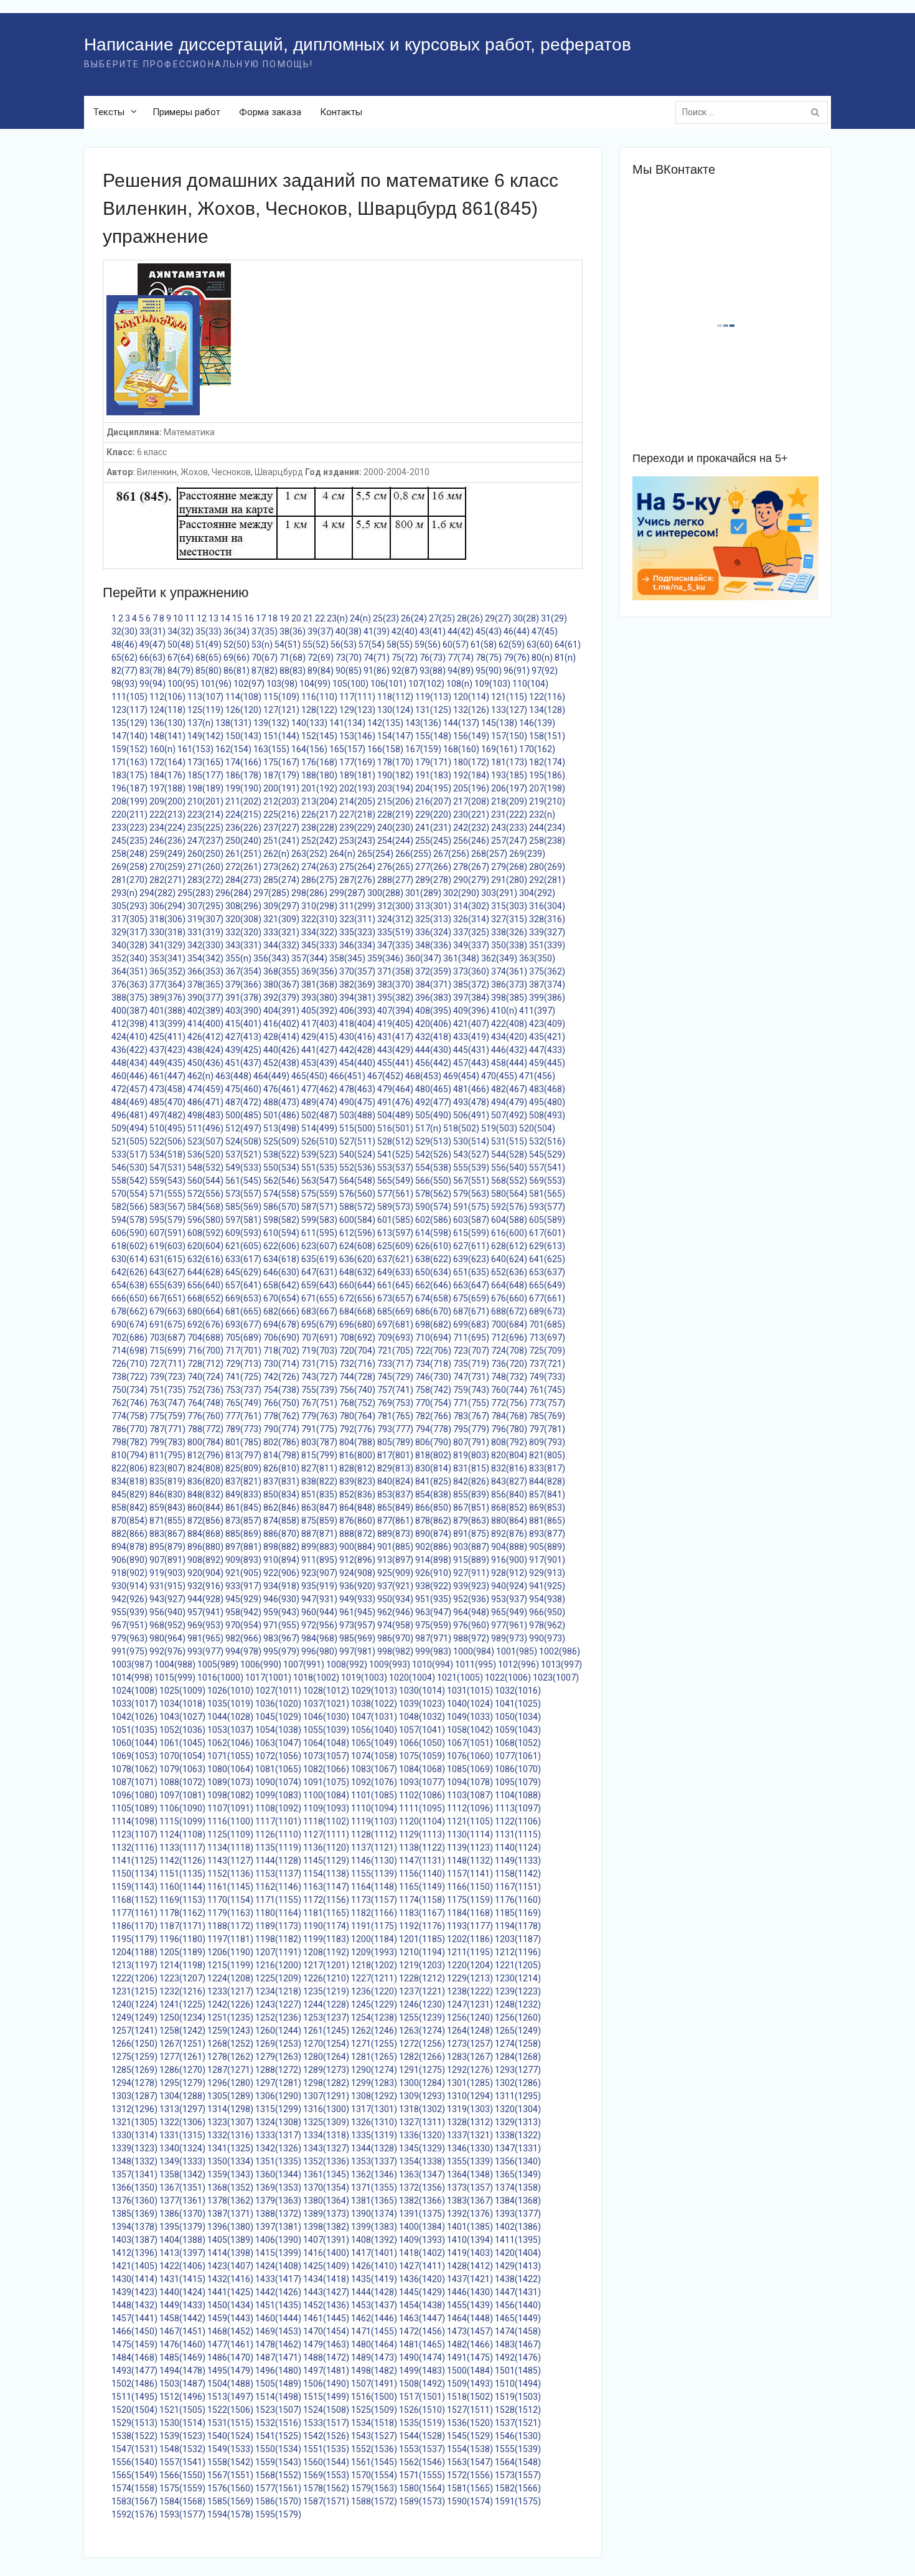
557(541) (547, 1168)
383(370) (395, 984)
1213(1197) (134, 1965)
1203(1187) (518, 1939)
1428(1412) (470, 2266)
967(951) (129, 1625)
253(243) (357, 841)
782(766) (433, 1416)
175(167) (281, 762)
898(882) (281, 1547)
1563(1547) (470, 2462)
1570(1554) (374, 2475)
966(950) (547, 1612)
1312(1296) (134, 2109)
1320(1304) (518, 2109)
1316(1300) (326, 2109)
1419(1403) (470, 2253)
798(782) (129, 1442)
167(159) (423, 749)
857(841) (547, 1494)
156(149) (471, 736)
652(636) (509, 1272)
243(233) (509, 828)
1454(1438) (422, 2305)
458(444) (509, 1063)
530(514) (471, 1141)
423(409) (547, 1024)
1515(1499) (326, 2397)
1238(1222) (470, 1991)
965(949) (509, 1612)
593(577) (547, 1207)
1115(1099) (182, 1821)
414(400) (205, 1024)
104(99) (315, 684)
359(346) (385, 958)
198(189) (205, 788)
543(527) (471, 1154)
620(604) (205, 1246)
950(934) (395, 1599)
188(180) (319, 775)
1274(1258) (518, 2044)
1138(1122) (422, 1847)
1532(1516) (278, 2423)
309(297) (281, 906)
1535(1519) (422, 2423)
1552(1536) (374, 2449)
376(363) (129, 984)
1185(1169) (518, 1913)
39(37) (321, 631)
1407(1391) (326, 2240)
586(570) (281, 1207)
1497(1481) (326, 2371)
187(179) (281, 775)
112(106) (167, 697)
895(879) (167, 1547)
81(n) (565, 658)
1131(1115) (518, 1834)
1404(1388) (182, 2240)
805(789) (395, 1442)
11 (190, 618)
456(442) (433, 1063)
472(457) (129, 1089)
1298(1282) (326, 2083)
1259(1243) (230, 2031)
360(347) (423, 958)
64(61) (568, 644)
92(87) (405, 671)
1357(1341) (134, 2174)
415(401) (243, 1024)
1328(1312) (470, 2122)
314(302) (471, 906)
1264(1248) (470, 2031)
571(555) (167, 1194)
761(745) (547, 1390)
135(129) (129, 723)
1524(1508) (326, 2410)
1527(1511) (470, 2410)
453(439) (319, 1063)
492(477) (433, 1102)
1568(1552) (278, 2475)
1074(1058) (374, 1756)
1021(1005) (460, 1677)
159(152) (129, 749)
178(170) (395, 762)
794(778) (433, 1429)
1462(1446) (374, 2318)
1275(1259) (134, 2057)
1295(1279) (182, 2083)
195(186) (547, 775)
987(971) (433, 1638)
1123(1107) (134, 1834)
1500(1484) (470, 2371)
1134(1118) (230, 1847)
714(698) (129, 1351)
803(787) (319, 1442)
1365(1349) (518, 2174)
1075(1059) (422, 1756)
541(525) (395, 1154)
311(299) (357, 906)
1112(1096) (470, 1808)
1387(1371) (230, 2214)
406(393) (357, 1011)
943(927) (167, 1599)
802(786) (281, 1442)
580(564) (509, 1194)
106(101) (388, 684)
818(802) (433, 1455)
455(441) (395, 1063)
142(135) (385, 723)
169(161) (499, 749)
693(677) (243, 1324)
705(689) (243, 1338)
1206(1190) (230, 1952)
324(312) (395, 919)
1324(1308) (278, 2122)
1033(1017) (134, 1704)
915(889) (471, 1560)
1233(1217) (230, 1991)
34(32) (181, 631)
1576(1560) (230, 2488)
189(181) (357, 775)
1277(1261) (182, 2057)
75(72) (405, 658)
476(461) (281, 1089)
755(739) (319, 1390)
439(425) (243, 1050)
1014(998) (132, 1677)
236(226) (243, 828)
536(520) (205, 1154)
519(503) (499, 1128)
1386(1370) (182, 2214)
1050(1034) (518, 1717)
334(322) (319, 932)
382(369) (357, 984)
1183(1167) (422, 1913)
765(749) (243, 1403)
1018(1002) (316, 1677)
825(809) (243, 1468)
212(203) (281, 801)
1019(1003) (364, 1677)
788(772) (205, 1429)
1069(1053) (134, 1756)
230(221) (471, 814)
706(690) (281, 1338)
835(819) (167, 1481)
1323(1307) (230, 2122)
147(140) (129, 736)
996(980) (319, 1651)
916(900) (509, 1560)
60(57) (456, 644)
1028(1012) (326, 1691)
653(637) (547, 1272)
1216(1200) (278, 1965)
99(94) (152, 684)
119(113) (433, 697)
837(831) (281, 1481)
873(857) (243, 1521)
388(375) (129, 998)
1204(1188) (134, 1952)
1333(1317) (278, 2135)
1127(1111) (326, 1834)
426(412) (205, 1037)
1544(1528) (422, 2436)
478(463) (357, 1089)
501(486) (281, 1115)
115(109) (281, 697)
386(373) (509, 984)
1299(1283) (374, 2083)
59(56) (428, 644)
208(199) (129, 801)
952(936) (471, 1599)
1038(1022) (374, 1704)
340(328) (129, 945)
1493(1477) (134, 2371)
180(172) (471, 762)
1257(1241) (134, 2031)
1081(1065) (278, 1769)
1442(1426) (278, 2292)
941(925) (547, 1586)
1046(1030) (326, 1717)
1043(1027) (182, 1717)
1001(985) (517, 1651)
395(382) (395, 998)
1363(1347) (422, 2174)
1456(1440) (518, 2305)
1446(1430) (470, 2292)
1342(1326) (278, 2148)
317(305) (129, 919)
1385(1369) (134, 2214)
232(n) (542, 814)
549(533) (243, 1168)
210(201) (205, 801)
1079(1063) (182, 1769)
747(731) (471, 1377)
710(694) (433, 1338)
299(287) (347, 893)
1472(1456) (422, 2331)
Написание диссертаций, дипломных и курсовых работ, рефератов (358, 45)
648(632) (357, 1272)
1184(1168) (470, 1913)
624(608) (357, 1246)
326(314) (471, 919)
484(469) (129, 1102)
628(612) (509, 1246)
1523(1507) (278, 2410)
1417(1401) (374, 2253)
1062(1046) (230, 1743)
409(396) (471, 1011)
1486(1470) (230, 2357)
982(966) (243, 1638)
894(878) (129, 1547)
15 (237, 618)
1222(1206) (134, 1978)
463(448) (233, 1076)
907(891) (167, 1560)
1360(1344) (278, 2174)
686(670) (433, 1311)
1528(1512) (518, 2410)
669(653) (243, 1298)
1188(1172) (230, 1926)
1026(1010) (230, 1691)
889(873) (395, 1534)
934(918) (281, 1586)
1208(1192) (326, 1952)
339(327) (547, 932)
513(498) (281, 1128)
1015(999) (175, 1677)
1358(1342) (182, 2174)
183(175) (129, 775)
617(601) (547, 1233)
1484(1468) (134, 2357)
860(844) (205, 1507)
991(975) (129, 1651)
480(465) (433, 1089)
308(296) (243, 906)
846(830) (167, 1494)
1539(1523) (182, 2436)
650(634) (433, 1272)
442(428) (357, 1050)
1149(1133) (518, 1861)
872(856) (205, 1521)
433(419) (471, 1037)
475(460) (243, 1089)
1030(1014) (422, 1691)
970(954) (243, 1625)
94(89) (461, 671)
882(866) (129, 1534)
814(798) (281, 1455)
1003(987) (132, 1664)
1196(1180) (182, 1939)
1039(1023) (422, 1704)
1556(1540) (134, 2462)
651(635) (471, 1272)
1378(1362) (230, 2201)
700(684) (509, 1324)
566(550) (433, 1181)
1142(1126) (182, 1861)
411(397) (537, 1011)
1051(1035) (134, 1730)
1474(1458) (518, 2331)
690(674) (129, 1324)
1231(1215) (134, 1991)
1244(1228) (326, 2004)
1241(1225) (182, 2004)
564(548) (357, 1181)
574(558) (281, 1194)
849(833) (243, 1494)
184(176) (167, 775)
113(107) (205, 697)
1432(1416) (230, 2279)
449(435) (167, 1063)
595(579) (167, 1220)
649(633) (395, 1272)
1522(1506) (230, 2410)
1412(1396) (134, 2253)
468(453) (423, 1076)
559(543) (167, 1181)
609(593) (243, 1233)
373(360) (471, 971)
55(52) (316, 644)
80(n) (542, 658)
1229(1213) (470, 1978)
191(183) (433, 775)
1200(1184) (374, 1939)
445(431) (471, 1050)
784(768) (509, 1416)
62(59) (512, 644)
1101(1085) (374, 1795)
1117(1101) (278, 1821)
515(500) (357, 1128)
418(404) (357, 1024)
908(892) (205, 1560)
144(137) (461, 723)
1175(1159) (470, 1900)
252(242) (319, 841)
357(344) (309, 958)
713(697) (547, 1338)
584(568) (205, 1207)
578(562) (433, 1194)
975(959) (433, 1625)
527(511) (357, 1141)
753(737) (243, 1390)
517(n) (428, 1128)
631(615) (167, 1259)
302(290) (461, 893)
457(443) (471, 1063)
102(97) (249, 684)
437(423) (167, 1050)
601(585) (395, 1220)
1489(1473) (374, 2357)
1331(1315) (182, 2135)
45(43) (489, 631)
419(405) (395, 1024)
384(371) (433, 984)
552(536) (357, 1168)
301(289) (423, 893)
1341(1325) (230, 2148)
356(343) (271, 958)
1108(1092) (278, 1808)
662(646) (433, 1285)
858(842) (129, 1507)
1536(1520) (470, 2423)
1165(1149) (422, 1887)
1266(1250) (134, 2044)
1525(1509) (374, 2410)
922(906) (281, 1573)
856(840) (509, 1494)
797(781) (547, 1429)
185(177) (205, 775)
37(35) (265, 631)
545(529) (547, 1154)
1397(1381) (278, 2227)
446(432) (509, 1050)
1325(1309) (326, 2122)
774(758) (129, 1416)
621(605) (243, 1246)
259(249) (167, 854)
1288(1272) (278, 2070)
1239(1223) (518, 1991)
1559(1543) (278, 2462)
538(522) (281, 1154)
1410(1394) (470, 2240)
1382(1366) (422, 2201)
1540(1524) (230, 2436)
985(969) (357, 1638)
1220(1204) (470, 1965)
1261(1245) (326, 2031)
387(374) (547, 984)
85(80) (209, 671)
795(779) (471, 1429)
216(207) (433, 801)
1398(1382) (326, 2227)
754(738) (281, 1390)
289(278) (433, 880)
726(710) (129, 1364)
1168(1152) (134, 1900)
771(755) (471, 1403)
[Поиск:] (755, 112)
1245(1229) (374, 2004)
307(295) (205, 906)
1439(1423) (134, 2292)
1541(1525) (278, 2436)
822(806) (129, 1468)
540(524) (357, 1154)
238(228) (319, 828)
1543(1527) (374, 2436)
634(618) (281, 1259)
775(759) (167, 1416)
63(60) (540, 644)
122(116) (547, 697)
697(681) (395, 1324)
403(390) (243, 1011)
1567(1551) (230, 2475)
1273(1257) (470, 2044)
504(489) (395, 1115)
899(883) (319, 1547)
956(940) (167, 1612)
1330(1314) (134, 2135)
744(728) (357, 1377)
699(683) (471, 1324)
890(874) (433, 1534)
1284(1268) (518, 2057)
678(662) (129, 1311)
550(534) (281, 1168)
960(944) (319, 1612)
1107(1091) (230, 1808)
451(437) (243, 1063)
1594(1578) (230, 2514)
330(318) (167, 932)
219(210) (547, 801)
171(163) (129, 762)
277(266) (433, 867)
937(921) (395, 1586)
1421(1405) (134, 2266)
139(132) (271, 723)
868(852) (509, 1507)
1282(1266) (422, 2057)
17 (261, 618)
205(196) (471, 788)
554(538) (433, 1168)
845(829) (129, 1494)
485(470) (167, 1102)
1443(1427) (326, 2292)
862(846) (281, 1507)
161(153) (195, 749)
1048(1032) (422, 1717)
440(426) (281, 1050)
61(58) (484, 644)
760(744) (509, 1390)
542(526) (433, 1154)
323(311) (357, 919)
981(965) (205, 1638)
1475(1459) (134, 2344)
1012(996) (518, 1664)
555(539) (471, 1168)
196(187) (129, 788)
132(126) (471, 710)
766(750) (281, 1403)
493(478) (471, 1102)
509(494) (129, 1128)
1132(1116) (134, 1847)
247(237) (205, 841)
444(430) (433, 1050)
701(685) (547, 1324)
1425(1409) (326, 2266)
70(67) (265, 658)
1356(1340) (518, 2161)
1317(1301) (374, 2109)
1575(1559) (182, 2488)
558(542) (129, 1181)
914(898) (433, 1560)
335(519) (395, 932)
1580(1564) (422, 2488)
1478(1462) (278, 2344)
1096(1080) (134, 1795)
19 (284, 618)
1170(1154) (230, 1900)
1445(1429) (422, 2292)
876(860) (357, 1521)
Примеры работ (186, 112)
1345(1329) (422, 2148)
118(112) (395, 697)
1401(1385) (470, 2227)
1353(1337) (374, 2161)
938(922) (433, 1586)
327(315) (509, 919)
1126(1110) (278, 1834)
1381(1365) (374, 2201)
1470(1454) (326, 2331)
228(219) (395, 814)
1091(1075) (326, 1782)
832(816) (509, 1468)
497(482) (167, 1115)
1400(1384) (422, 2227)
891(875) (471, 1534)
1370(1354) (326, 2187)
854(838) (433, 1494)
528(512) (395, 1141)
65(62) (124, 658)
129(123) (357, 710)
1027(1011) (278, 1691)
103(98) (282, 684)
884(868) (205, 1534)
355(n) (238, 958)
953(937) (509, 1599)
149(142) (205, 736)
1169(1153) (182, 1900)
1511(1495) (134, 2397)
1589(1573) (422, 2501)
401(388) (167, 1011)
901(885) (395, 1547)
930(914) (129, 1586)
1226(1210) (326, 1978)
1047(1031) (374, 1717)
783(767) (471, 1416)
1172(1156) (326, 1900)
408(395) (433, 1011)
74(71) (377, 658)
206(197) (509, 788)
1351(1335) (278, 2161)
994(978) (243, 1651)
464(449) (271, 1076)
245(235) (129, 841)
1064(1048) (326, 1743)
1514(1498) (278, 2397)
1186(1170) (134, 1926)
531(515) (509, 1141)
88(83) (293, 671)
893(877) (547, 1534)
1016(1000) (220, 1677)
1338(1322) (518, 2135)
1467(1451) (182, 2331)
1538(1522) (134, 2436)
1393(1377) (518, 2214)
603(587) (471, 1220)
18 (273, 618)
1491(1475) (470, 2357)
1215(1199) (230, 1965)
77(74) (461, 658)
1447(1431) (518, 2292)
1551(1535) (326, 2449)
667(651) (167, 1298)
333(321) (281, 932)
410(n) (504, 1011)
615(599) (471, 1233)
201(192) (319, 788)
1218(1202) (374, 1965)
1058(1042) (470, 1730)
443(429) (395, 1050)
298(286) (309, 893)
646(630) (281, 1272)
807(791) (471, 1442)
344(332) (281, 945)
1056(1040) (374, 1730)
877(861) (395, 1521)
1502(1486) (134, 2384)
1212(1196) (518, 1952)
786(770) (129, 1429)
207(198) (547, 788)
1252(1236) (278, 2017)
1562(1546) (422, 2462)
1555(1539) (518, 2449)
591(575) (471, 1207)
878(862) (433, 1521)
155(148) (433, 736)
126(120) (243, 710)
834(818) (129, 1481)
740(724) (205, 1377)
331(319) (205, 932)
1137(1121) (374, 1847)
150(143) (243, 736)
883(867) (167, 1534)
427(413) (243, 1037)
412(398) (129, 1024)
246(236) (167, 841)
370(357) (357, 971)
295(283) (195, 893)
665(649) (547, 1285)
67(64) (181, 658)
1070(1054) (182, 1756)
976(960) (471, 1625)
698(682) (433, 1324)
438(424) (205, 1050)
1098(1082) (230, 1795)
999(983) (433, 1651)
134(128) (547, 710)
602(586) (433, 1220)
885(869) (243, 1534)
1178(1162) (182, 1913)
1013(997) (561, 1664)
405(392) (319, 1011)
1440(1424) (182, 2292)
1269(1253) (278, 2044)
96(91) (517, 671)
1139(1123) (470, 1847)
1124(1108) (182, 1834)
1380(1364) (326, 2201)
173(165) (205, 762)
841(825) (433, 1481)
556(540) (509, 1168)
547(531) (167, 1168)
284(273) (243, 880)
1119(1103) (374, 1821)
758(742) (433, 1390)
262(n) (276, 854)
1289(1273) (326, 2070)
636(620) (357, 1259)
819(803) (471, 1455)
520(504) (537, 1128)
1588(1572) (374, 2501)
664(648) (509, 1285)
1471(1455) (374, 2331)
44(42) (461, 631)
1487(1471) (278, 2357)
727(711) (167, 1364)
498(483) (205, 1115)
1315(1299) (278, 2109)
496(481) (129, 1115)
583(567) (167, 1207)
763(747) (167, 1403)
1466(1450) (134, 2331)
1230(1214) (518, 1978)
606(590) (129, 1233)
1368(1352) (230, 2187)
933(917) (243, 1586)
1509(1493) (470, 2384)
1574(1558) (134, 2488)
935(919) (319, 1586)
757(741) (395, 1390)
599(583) (319, 1220)
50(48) (181, 644)
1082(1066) (326, 1769)
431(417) (395, 1037)
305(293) (129, 906)
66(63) (152, 658)
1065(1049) (374, 1743)
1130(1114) (470, 1834)
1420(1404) (518, 2253)
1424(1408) (278, 2266)
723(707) (471, 1351)
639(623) (471, 1259)
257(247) (509, 841)
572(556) (205, 1194)
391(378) (243, 998)
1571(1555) (422, 2475)
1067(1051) (470, 1743)
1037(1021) (326, 1704)
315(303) (509, 906)
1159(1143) (134, 1887)
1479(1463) (326, 2344)
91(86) (377, 671)
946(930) (281, 1599)
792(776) (357, 1429)
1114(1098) (134, 1821)
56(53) (344, 644)
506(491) (471, 1115)
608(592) (205, 1233)
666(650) (129, 1298)
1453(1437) (374, 2305)
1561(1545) (374, 2462)
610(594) (281, 1233)
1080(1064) (230, 1769)
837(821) (243, 1481)
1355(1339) (470, 2161)
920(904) (205, 1573)
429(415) (319, 1037)
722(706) (433, 1351)
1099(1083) (278, 1795)
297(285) (271, 893)
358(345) (347, 958)
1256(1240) (470, 2017)
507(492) (509, 1115)
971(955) (281, 1625)
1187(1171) (182, 1926)
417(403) (319, 1024)
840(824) (395, 1481)
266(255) (413, 854)
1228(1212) (422, 1978)
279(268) (509, 867)
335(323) (357, 932)
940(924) (509, 1586)
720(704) (357, 1351)
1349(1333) (182, 2161)
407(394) (395, 1011)
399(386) (547, 998)
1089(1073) (230, 1782)
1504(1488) (230, 2384)
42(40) (405, 631)
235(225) (205, 828)
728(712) (205, 1364)
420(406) (433, 1024)
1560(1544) (326, 2462)
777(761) (243, 1416)
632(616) (205, 1259)
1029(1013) (374, 1691)
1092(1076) (374, 1782)
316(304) (547, 906)
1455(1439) (470, 2305)
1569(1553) (326, 2475)
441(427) (319, 1050)
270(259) (167, 867)
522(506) (167, 1141)
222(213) (167, 814)
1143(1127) (230, 1861)
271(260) (205, 867)
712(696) (509, 1338)
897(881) (243, 1547)
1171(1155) (278, 1900)
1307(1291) (326, 2096)
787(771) (167, 1429)
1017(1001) (268, 1677)
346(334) (357, 945)
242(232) (471, 828)
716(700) (205, 1351)
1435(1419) (374, 2279)
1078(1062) (134, 1769)
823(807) (167, 1468)
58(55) (400, 644)
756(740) (357, 1390)
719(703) (319, 1351)
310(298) (319, 906)
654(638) (129, 1285)
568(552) (509, 1181)
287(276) (357, 880)
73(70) (349, 658)
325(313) (433, 919)
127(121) (281, 710)
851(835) (319, 1494)
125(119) (205, 710)
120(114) (471, 697)
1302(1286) (518, 2083)
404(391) (281, 1011)
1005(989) (218, 1664)
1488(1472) (326, 2357)
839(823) (357, 1481)
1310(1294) (470, 2096)
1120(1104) (422, 1821)
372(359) (433, 971)
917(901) (547, 1560)
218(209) (509, 801)
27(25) (442, 618)
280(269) (547, 867)
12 (202, 618)
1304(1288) (182, 2096)
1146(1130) (374, 1861)
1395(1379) (182, 2227)
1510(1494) (518, 2384)
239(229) (357, 828)
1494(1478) (182, 2371)
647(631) (319, 1272)
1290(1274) (374, 2070)
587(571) (319, 1207)
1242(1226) (230, 2004)
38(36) (293, 631)
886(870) (281, 1534)
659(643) (319, 1285)
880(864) (509, 1521)
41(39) (377, 631)
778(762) (281, 1416)
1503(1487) (182, 2384)
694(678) (281, 1324)
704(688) (205, 1338)
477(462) (319, 1089)
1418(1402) (422, 2253)
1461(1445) (326, 2318)
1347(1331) (518, 2148)
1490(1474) (422, 2357)
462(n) (200, 1076)
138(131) (233, 723)
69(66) (237, 658)
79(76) (517, 658)
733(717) (395, 1364)
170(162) (537, 749)
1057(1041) (422, 1730)
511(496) (205, 1128)
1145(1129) (326, 1861)
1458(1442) (182, 2318)
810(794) (129, 1455)
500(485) (243, 1115)
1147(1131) (422, 1861)
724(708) (509, 1351)
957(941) (205, 1612)
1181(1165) (326, 1913)
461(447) (167, 1076)
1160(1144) (182, 1887)
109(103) (492, 684)
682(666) (281, 1311)
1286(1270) (182, 2070)
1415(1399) (278, 2253)
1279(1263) (278, 2057)
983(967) (281, 1638)
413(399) (167, 1024)
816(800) (357, 1455)
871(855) (167, 1521)
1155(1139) (374, 1874)
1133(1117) (182, 1847)
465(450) (309, 1076)
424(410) (129, 1037)
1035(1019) (230, 1704)
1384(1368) (518, 2201)
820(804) (509, 1455)
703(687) (167, 1338)
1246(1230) (422, 2004)
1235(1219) (326, 1991)
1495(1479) (230, 2371)
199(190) (243, 788)
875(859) (319, 1521)
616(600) (509, 1233)
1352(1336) (326, 2161)
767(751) (319, 1403)
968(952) (167, 1625)
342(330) (205, 945)
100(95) (183, 684)
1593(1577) (182, 2514)
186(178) (243, 775)
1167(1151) (518, 1887)
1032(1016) (518, 1691)
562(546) (281, 1181)
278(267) (471, 867)
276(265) (395, 867)
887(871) (319, 1534)
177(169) (357, 762)
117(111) (357, 697)
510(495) (167, 1128)
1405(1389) (230, 2240)
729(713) (243, 1364)
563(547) (319, 1181)
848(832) (205, 1494)
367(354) (243, 971)
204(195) (433, 788)
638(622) (433, 1259)
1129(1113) (422, 1834)
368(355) (281, 971)
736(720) (509, 1364)
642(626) (129, 1272)
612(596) (357, 1233)
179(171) (433, 762)
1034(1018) (182, 1704)
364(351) (129, 971)
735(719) (471, 1364)
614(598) (433, 1233)
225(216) (281, 814)
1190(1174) (326, 1926)
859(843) (167, 1507)
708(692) (357, 1338)
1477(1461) (230, 2344)
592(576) (509, 1207)
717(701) (243, 1351)
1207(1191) (278, 1952)
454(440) (357, 1063)
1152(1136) (230, 1874)
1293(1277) (518, 2070)
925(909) (395, 1573)
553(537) (395, 1168)
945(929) (243, 1599)
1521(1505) (182, 2410)
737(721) (547, 1364)
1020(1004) (412, 1677)
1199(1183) (326, 1939)
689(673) (547, 1311)
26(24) (414, 618)
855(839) (471, 1494)
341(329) (167, 945)
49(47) (152, 644)
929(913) (547, 1573)
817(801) (395, 1455)
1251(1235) (230, 2017)
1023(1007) (556, 1677)
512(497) (243, 1128)
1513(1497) (230, 2397)
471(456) (537, 1076)
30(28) (526, 618)
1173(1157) (374, 1900)
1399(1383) (374, 2227)
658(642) (281, 1285)
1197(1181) (230, 1939)
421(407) (471, 1024)
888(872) (357, 1534)
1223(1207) (182, 1978)
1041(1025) (518, 1704)
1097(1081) (182, 1795)
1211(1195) (470, 1952)
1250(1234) (182, 2017)
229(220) (433, 814)
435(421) (547, 1037)
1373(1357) (470, 2187)
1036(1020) (278, 1704)
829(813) (395, 1468)
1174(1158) (422, 1900)
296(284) (233, 893)
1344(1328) (374, 2148)
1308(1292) (374, 2096)
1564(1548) (518, 2462)
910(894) (281, 1560)
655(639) (167, 1285)
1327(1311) (422, 2122)
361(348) (461, 958)
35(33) (209, 631)
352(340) (129, 958)
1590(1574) (470, 2501)
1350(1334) (230, 2161)
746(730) (433, 1377)
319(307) (205, 919)
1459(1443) (230, 2318)
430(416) (357, 1037)
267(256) (451, 854)
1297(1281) (278, 2083)
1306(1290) (278, 2096)
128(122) (319, 710)
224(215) (243, 814)
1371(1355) (374, 2187)
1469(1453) (278, 2331)
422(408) (509, 1024)
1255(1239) (422, 2017)
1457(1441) (134, 2318)
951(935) (433, 1599)
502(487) (319, 1115)
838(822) (319, 1481)
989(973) (509, 1638)
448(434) (129, 1063)
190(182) (395, 775)
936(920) (357, 1586)
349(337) (471, 945)
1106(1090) (182, 1808)
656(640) (205, 1285)
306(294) (167, 906)
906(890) (129, 1560)
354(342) (205, 958)
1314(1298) (230, 2109)
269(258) (129, 867)
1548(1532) (182, 2449)
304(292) (537, 893)
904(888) (509, 1547)
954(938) (547, 1599)
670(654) (281, 1298)
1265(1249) (518, 2031)
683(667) (319, 1311)
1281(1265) (374, 2057)
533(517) (129, 1154)
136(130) (167, 723)
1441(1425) (230, 2292)
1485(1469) (182, 2357)
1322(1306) (182, 2122)
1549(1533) (230, 2449)
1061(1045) (182, 1743)
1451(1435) (278, 2305)
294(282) (157, 893)
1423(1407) (230, 2266)
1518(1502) (470, 2397)
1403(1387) (134, 2240)
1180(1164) (278, 1913)
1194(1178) (518, 1926)
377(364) (167, 984)
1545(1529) (470, 2436)
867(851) (471, 1507)
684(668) (357, 1311)
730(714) (281, 1364)
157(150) (509, 736)
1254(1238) (374, 2017)
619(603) (167, 1246)
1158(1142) (518, 1874)
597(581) (243, 1220)
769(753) (395, 1403)
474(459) (205, 1089)
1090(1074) (278, 1782)
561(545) (243, 1181)
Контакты (341, 112)
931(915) (167, 1586)
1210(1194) (422, 1952)
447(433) (547, 1050)
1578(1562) (326, 2488)
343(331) (243, 945)
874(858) (281, 1521)
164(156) (309, 749)
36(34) (237, 631)
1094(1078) (470, 1782)
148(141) (167, 736)
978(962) (547, 1625)
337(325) (471, 932)
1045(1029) (278, 1717)
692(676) (205, 1324)
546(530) (129, 1168)
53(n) (262, 644)
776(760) (205, 1416)
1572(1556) (470, 2475)
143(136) (423, 723)
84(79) (181, 671)
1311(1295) (518, 2096)
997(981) (357, 1651)
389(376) (167, 998)
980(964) (167, 1638)
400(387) (129, 1011)
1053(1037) (230, 1730)
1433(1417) (278, 2279)
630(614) (129, 1259)
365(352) (167, 971)
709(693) (395, 1338)
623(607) (319, 1246)
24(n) (360, 618)
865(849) (395, 1507)
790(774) (281, 1429)
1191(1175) (374, 1926)
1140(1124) (518, 1847)
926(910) (433, 1573)
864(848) (357, 1507)
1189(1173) (278, 1926)
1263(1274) (422, 2031)
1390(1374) (374, 2214)
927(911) (471, 1573)
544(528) (509, 1154)
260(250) (205, 854)
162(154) (233, 749)
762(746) (129, 1403)
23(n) (337, 618)
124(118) (167, 710)
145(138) (499, 723)
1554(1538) (470, 2449)
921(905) (243, 1573)
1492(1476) (518, 2357)
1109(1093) (326, 1808)
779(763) (319, 1416)
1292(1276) (470, 2070)
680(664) (205, 1311)
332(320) (243, 932)
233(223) (129, 828)
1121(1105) (470, 1821)
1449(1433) (182, 2305)
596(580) (205, 1220)
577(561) (395, 1194)
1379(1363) (278, 2201)
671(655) (319, 1298)
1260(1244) (278, 2031)
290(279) (471, 880)
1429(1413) (518, 2266)
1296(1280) (230, 2083)
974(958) (395, 1625)
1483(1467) (518, 2344)
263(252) (309, 854)
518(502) (461, 1128)
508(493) (547, 1115)
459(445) (547, 1063)
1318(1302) (422, 2109)
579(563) (471, 1194)
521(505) (129, 1141)
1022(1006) (508, 1677)
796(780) (509, 1429)
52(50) (237, 644)
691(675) (167, 1324)
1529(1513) (134, 2423)
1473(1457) (470, 2331)
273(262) (281, 867)
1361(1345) (326, 2174)
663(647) (471, 1285)
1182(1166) (374, 1913)
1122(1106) (518, 1821)
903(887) (471, 1547)
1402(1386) (518, 2227)
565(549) (395, 1181)
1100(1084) (326, 1795)
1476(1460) (182, 2344)
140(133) (309, 723)
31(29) (554, 618)
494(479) (509, 1102)
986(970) (395, 1638)
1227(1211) (374, 1978)
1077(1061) (518, 1756)
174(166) (243, 762)
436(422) (129, 1050)
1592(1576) (134, 2514)
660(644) (357, 1285)
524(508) (243, 1141)
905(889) (547, 1547)
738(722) (129, 1377)
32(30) (124, 631)
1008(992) (347, 1664)
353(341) (167, 958)
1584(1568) (182, 2501)
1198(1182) (278, 1939)
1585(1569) (230, 2501)
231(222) (509, 814)
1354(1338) (422, 2161)
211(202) (243, 801)
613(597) (395, 1233)
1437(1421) (470, 2279)
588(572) (357, 1207)
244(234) (547, 828)
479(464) (395, 1089)
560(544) (205, 1181)
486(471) (205, 1102)
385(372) (471, 984)
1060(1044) (134, 1743)
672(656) (357, 1298)
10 (178, 618)
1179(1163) (230, 1913)
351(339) (547, 945)
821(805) (547, 1455)
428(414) (281, 1037)
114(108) (243, 697)
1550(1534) (278, 2449)
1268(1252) (230, 2044)
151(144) (281, 736)
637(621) (395, 1259)
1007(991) (304, 1664)
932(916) (205, 1586)
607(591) (167, 1233)
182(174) (547, 762)
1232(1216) (182, 1991)
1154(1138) (326, 1874)
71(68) (293, 658)
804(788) (357, 1442)
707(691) (319, 1338)
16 (249, 618)
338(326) (509, 932)
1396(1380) (230, 2227)
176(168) (319, 762)
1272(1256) (422, 2044)
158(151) (547, 736)
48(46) (124, 644)
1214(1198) (182, 1965)
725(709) (547, 1351)
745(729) (395, 1377)
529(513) (433, 1141)
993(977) (205, 1651)
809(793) (547, 1442)
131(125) (433, 710)
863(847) (319, 1507)
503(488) (357, 1115)
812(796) (205, 1455)
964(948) (471, 1612)
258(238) (547, 841)
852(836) (357, 1494)
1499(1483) (422, 2371)
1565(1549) (134, 2475)
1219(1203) (422, 1965)
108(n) (459, 684)
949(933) (357, 1599)
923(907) (319, 1573)
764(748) (205, 1403)
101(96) (216, 684)
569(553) (547, 1181)
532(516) (547, 1141)
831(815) (471, 1468)
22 (320, 618)
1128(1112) (374, 1834)
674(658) (433, 1298)
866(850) (433, 1507)
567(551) (471, 1181)
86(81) (237, 671)
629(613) (547, 1246)
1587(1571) (326, 2501)
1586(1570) (278, 2501)
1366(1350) (134, 2187)
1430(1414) (134, 2279)
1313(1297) (182, 2109)
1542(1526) (326, 2436)
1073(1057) (326, 1756)
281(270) (129, 880)
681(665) (243, 1311)
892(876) (509, 1534)
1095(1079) (518, 1782)
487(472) (243, 1102)
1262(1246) (374, 2031)
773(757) (547, 1403)
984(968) (319, 1638)
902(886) (433, 1547)
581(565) (547, 1194)
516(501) (395, 1128)
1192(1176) (422, 1926)
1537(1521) (518, 2423)
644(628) (205, 1272)
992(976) (167, 1651)
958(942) (243, 1612)
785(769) (547, 1416)
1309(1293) (422, 2096)
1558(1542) (230, 2462)
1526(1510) (422, 2410)
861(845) (243, 1507)
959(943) (281, 1612)
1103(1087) (470, 1795)
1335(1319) (374, 2135)
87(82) (265, 671)
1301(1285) (470, 2083)
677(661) (547, 1298)
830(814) (433, 1468)
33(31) (152, 631)
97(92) (545, 671)
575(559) (319, 1194)
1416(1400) (326, 2253)
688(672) (509, 1311)
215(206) (395, 801)
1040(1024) (470, 1704)
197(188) (167, 788)
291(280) (509, 880)
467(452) (385, 1076)
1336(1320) (422, 2135)
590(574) (433, 1207)
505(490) (433, 1115)
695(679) (319, 1324)
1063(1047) (278, 1743)
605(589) (547, 1220)
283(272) (205, 880)
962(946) (395, 1612)
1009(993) (390, 1664)
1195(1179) (134, 1939)
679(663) (167, 1311)
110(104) (530, 684)
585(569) (243, 1207)
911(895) (319, 1560)
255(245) (433, 841)
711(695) (471, 1338)
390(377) (205, 998)
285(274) (281, 880)
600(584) (357, 1220)
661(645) (395, 1285)
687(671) (471, 1311)
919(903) (167, 1573)
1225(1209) (278, 1978)
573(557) (243, 1194)
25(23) (386, 618)
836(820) (205, 1481)
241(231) (433, 828)
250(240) (243, 841)
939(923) (471, 1586)
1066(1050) (422, 1743)
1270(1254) (326, 2044)
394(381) (357, 998)
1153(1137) (278, 1874)
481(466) (471, 1089)
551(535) (319, 1168)
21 (308, 618)
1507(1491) (374, 2384)
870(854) (129, 1521)
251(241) (281, 841)
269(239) (527, 854)
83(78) (152, 671)
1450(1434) (230, 2305)
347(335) (395, 945)
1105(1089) (134, 1808)
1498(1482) (374, 2371)
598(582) (281, 1220)
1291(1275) (422, 2070)
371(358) (395, 971)
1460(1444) (278, 2318)
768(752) (357, 1403)
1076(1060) (470, 1756)
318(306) (167, 919)
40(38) (349, 631)
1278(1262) (230, 2057)
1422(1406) (182, 2266)
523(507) (205, 1141)
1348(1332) (134, 2161)
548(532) (205, 1168)
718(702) (281, 1351)
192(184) (471, 775)
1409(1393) (422, 2240)
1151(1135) (182, 1874)
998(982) (395, 1651)
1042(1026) (134, 1717)
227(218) (357, 814)
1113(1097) (518, 1808)
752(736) (205, 1390)
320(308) (243, 919)
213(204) (319, 801)
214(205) (357, 801)
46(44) (517, 631)
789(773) (243, 1429)
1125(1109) (230, 1834)
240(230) (395, 828)
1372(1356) (422, 2187)
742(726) (281, 1377)
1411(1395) (518, 2240)
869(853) (547, 1507)
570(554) (129, 1194)
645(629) (243, 1272)
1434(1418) (326, 2279)
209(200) (167, 801)
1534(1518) (374, 2423)
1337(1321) (470, 2135)
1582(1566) (518, 2488)
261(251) (243, 854)
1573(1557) (518, 2475)
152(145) (319, 736)
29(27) (498, 618)
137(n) (200, 723)
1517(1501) (422, 2397)
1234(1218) (278, 1991)
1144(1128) (278, 1861)
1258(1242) (182, 2031)
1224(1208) (230, 1978)
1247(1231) (470, 2004)
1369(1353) (278, 2187)
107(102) (426, 684)
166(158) (385, 749)
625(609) (395, 1246)
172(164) (167, 762)
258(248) (129, 854)
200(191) (281, 788)
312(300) (395, 906)
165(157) (347, 749)
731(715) (319, 1364)
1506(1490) (326, 2384)
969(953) (205, 1625)
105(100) (350, 684)
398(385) (509, 998)
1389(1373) (326, 2214)
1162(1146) (278, 1887)
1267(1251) (182, 2044)
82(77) (124, 671)
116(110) (319, 697)
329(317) (129, 932)
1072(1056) (278, 1756)
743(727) (319, 1377)
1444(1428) (374, 2292)
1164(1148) (374, 1887)
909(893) (243, 1560)
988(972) (471, 1638)
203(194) (395, 788)
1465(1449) (518, 2318)
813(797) (243, 1455)
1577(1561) (278, 2488)
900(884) (357, 1547)
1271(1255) (374, 2044)
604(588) (509, 1220)
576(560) (357, 1194)
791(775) (319, 1429)
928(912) (509, 1573)
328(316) (547, 919)
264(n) (342, 854)
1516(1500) (374, 2397)
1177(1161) (134, 1913)
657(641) (243, 1285)
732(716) (357, 1364)
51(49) (209, 644)
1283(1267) (470, 2057)
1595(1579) (278, 2514)
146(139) (537, 723)
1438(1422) (518, 2279)
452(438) (281, 1063)
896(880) (205, 1547)
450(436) (205, 1063)
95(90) (489, 671)
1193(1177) (470, 1926)
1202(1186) (470, 1939)
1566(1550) (182, 2475)
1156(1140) (422, 1874)
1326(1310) (374, 2122)
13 (213, 618)
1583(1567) (134, 2501)
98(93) (124, 684)
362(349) (499, 958)
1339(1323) (134, 2148)
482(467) (509, 1089)
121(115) (509, 697)
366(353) (205, 971)
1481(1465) (422, 2344)
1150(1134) (134, 1874)
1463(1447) (422, 2318)
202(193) (357, 788)
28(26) (470, 618)
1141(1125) (134, 1861)
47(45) (545, 631)
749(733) (547, 1377)
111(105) (129, 697)
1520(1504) (134, 2410)
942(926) (129, 1599)
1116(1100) (230, 1821)
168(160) (461, 749)
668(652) (205, 1298)
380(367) (281, 984)
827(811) (319, 1468)
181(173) (509, 762)
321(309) (281, 919)
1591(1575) (518, 2501)
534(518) (167, 1154)
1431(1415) (182, 2279)
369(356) (319, 971)
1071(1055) (230, 1756)
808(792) (509, 1442)
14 (225, 618)
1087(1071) (134, 1782)
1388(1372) (278, 2214)
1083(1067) (374, 1769)
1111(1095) (422, 1808)
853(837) (395, 1494)
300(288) (385, 893)
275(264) (357, 867)
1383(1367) (470, 2201)
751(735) (167, 1390)
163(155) (271, 749)
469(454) (461, 1076)
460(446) (129, 1076)
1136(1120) (326, 1847)
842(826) (471, 1481)
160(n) (162, 749)
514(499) (319, 1128)
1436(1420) (422, 2279)
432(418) (433, 1037)
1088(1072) (182, 1782)
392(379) (281, 998)
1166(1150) (470, 1887)
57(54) (372, 644)
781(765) (395, 1416)
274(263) (319, 867)
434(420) (509, 1037)
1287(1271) (230, 2070)
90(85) (349, 671)
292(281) (547, 880)
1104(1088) (518, 1795)
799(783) (167, 1442)
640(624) (509, 1259)
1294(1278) (134, 2083)
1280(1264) (326, 2057)
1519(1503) (518, 2397)
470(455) (499, 1076)
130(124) (395, 710)
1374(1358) (518, 2187)
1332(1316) (230, 2135)
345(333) (319, 945)
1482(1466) (470, 2344)
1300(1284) (422, 2083)
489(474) (319, 1102)
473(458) (167, 1089)
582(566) (129, 1207)
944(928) (205, 1599)
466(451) (347, 1076)
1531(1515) (230, 2423)
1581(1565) (470, 2488)
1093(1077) (422, 1782)
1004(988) (175, 1664)
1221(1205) (518, 1965)
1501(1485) (518, 2371)
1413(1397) (182, 2253)
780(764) (357, 1416)
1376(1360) (134, 2201)
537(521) (243, 1154)
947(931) (319, 1599)
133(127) (509, 710)
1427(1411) (422, 2266)
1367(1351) (182, 2187)
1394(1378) (134, 2227)
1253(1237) (326, 2017)
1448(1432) (134, 2305)
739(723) (167, 1377)
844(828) (547, 1481)
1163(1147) (326, 1887)
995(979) (281, 1651)
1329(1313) (518, 2122)
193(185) (509, 775)
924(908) (357, 1573)
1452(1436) (326, 2305)
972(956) (319, 1625)
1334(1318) (326, 2135)
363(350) (537, 958)
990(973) (547, 1638)
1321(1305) (134, 2122)
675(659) (471, 1298)
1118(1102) (326, 1821)
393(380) (319, 998)
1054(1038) (278, 1730)
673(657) (395, 1298)
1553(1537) (422, 2449)
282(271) (167, 880)
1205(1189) (182, 1952)
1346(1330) (470, 2148)
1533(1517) (326, 2423)
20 (296, 618)
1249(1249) (134, 2017)
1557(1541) (182, 2462)
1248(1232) (518, 2004)
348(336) (433, 945)
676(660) (509, 1298)
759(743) (471, 1390)
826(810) (281, 1468)
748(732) (509, 1377)
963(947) (433, 1612)
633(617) (243, 1259)
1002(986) (560, 1651)
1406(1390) (278, 2240)
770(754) (433, 1403)
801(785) (243, 1442)
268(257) (489, 854)
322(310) (319, 919)
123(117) (129, 710)
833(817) (547, 1468)
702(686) (129, 1338)
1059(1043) (518, 1730)
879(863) (471, 1521)
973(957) (357, 1625)
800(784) (205, 1442)
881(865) (547, 1521)
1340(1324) (182, 2148)
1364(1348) (470, 2174)
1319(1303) (470, 2109)
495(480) (547, 1102)
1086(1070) (518, 1769)
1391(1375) (422, 2214)
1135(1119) (278, 1847)
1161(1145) (230, 1887)
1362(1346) (374, 2174)
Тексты (109, 112)
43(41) (433, 631)
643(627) (167, 1272)
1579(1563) (374, 2488)
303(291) (499, 893)
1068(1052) (518, 1743)
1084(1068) (422, 1769)
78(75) (489, 658)
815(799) (319, 1455)
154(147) (395, 736)
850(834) (281, 1494)
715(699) (167, 1351)
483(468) (547, 1089)
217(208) (471, 801)
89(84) (321, 671)
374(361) (509, 971)
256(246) (471, 841)
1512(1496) (182, 2397)
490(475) (357, 1102)
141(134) (347, 723)
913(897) (395, 1560)
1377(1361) (182, 2201)
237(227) (281, 828)
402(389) (205, 1011)
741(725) (243, 1377)
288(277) (395, 880)
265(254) (375, 854)
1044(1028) (230, 1717)
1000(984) (474, 1651)
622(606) (281, 1246)
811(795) (167, 1455)
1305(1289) (230, 2096)
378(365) (205, 984)
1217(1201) (326, 1965)
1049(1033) (470, 1717)
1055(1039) (326, 1730)
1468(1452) (230, 2331)
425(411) (167, 1037)
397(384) (471, 998)
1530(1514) (182, 2423)
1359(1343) (230, 2174)
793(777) (395, 1429)
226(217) (319, 814)
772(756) (509, 1403)
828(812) (357, 1468)
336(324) (433, 932)
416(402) (281, 1024)
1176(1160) (518, 1900)
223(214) (205, 814)
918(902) (129, 1573)
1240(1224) (134, 2004)
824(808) (205, 1468)
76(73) (433, 658)
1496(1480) (278, 2371)
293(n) (124, 893)
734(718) (433, 1364)
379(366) (243, 984)
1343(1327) (326, 2148)
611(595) (319, 1233)
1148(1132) (470, 1861)
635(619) (319, 1259)
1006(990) (261, 1664)
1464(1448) (470, 2318)
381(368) (319, 984)
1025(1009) (182, 1691)
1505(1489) (278, 2384)
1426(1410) (374, 2266)
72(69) (321, 658)
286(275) (319, 880)
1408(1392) (374, 2240)
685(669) (395, 1311)
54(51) (288, 644)
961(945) (357, 1612)
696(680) (357, 1324)
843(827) (509, 1481)
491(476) (395, 1102)
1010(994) (433, 1664)
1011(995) (476, 1664)
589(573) (395, 1207)
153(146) (357, 736)
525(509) (281, 1141)
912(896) (357, 1560)
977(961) (509, 1625)
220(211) (129, 814)
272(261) (243, 867)
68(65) (209, 658)
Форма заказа (270, 112)
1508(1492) (422, 2384)
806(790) (433, 1442)
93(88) (433, 671)
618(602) (129, 1246)
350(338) (509, 945)
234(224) (167, 828)
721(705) (395, 1351)
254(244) (395, 841)
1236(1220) (374, 1991)
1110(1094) (374, 1808)
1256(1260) (518, 2017)
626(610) (433, 1246)
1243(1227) (278, 2004)
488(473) (281, 1102)
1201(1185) (422, 1939)
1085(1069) (470, 1769)
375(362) (547, 971)
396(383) (433, 998)
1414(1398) (230, 2253)
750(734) (129, 1390)
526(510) (319, 1141)
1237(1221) (422, 1991)
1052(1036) (182, 1730)
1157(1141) (470, 1874)
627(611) (471, 1246)
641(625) (547, 1259)
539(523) (319, 1154)
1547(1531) (134, 2449)
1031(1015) (470, 1691)
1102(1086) (422, 1795)
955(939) (129, 1612)
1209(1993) (374, 1952)
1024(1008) (134, 1691)
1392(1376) (470, 2214)
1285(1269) (134, 2070)
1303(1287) (134, 2096)
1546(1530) (518, 2436)
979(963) (129, 1638)
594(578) (129, 1220)
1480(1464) (374, 2344)
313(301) (433, 906)
